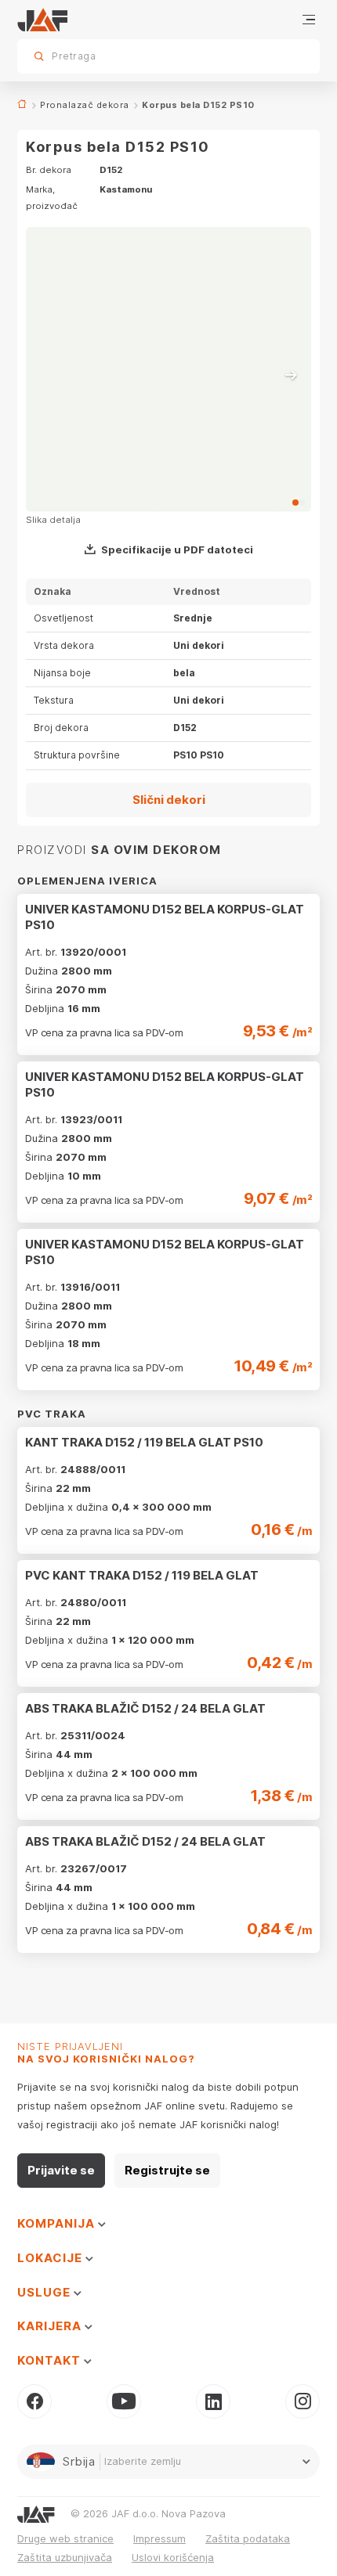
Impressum (159, 2538)
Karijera (51, 2326)
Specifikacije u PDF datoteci (177, 549)
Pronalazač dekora (85, 105)
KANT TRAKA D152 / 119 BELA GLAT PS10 (144, 1442)
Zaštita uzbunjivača (65, 2557)
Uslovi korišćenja (173, 2557)
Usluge (45, 2292)
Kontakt (51, 2360)
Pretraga (281, 56)
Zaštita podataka (248, 2538)
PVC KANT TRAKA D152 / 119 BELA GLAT (142, 1575)
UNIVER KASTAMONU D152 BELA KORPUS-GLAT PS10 (165, 917)
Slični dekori (169, 800)
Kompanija (58, 2223)
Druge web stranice (65, 2538)
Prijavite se (61, 2170)
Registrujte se (167, 2170)
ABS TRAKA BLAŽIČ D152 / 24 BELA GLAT (145, 1708)
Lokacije (51, 2258)
